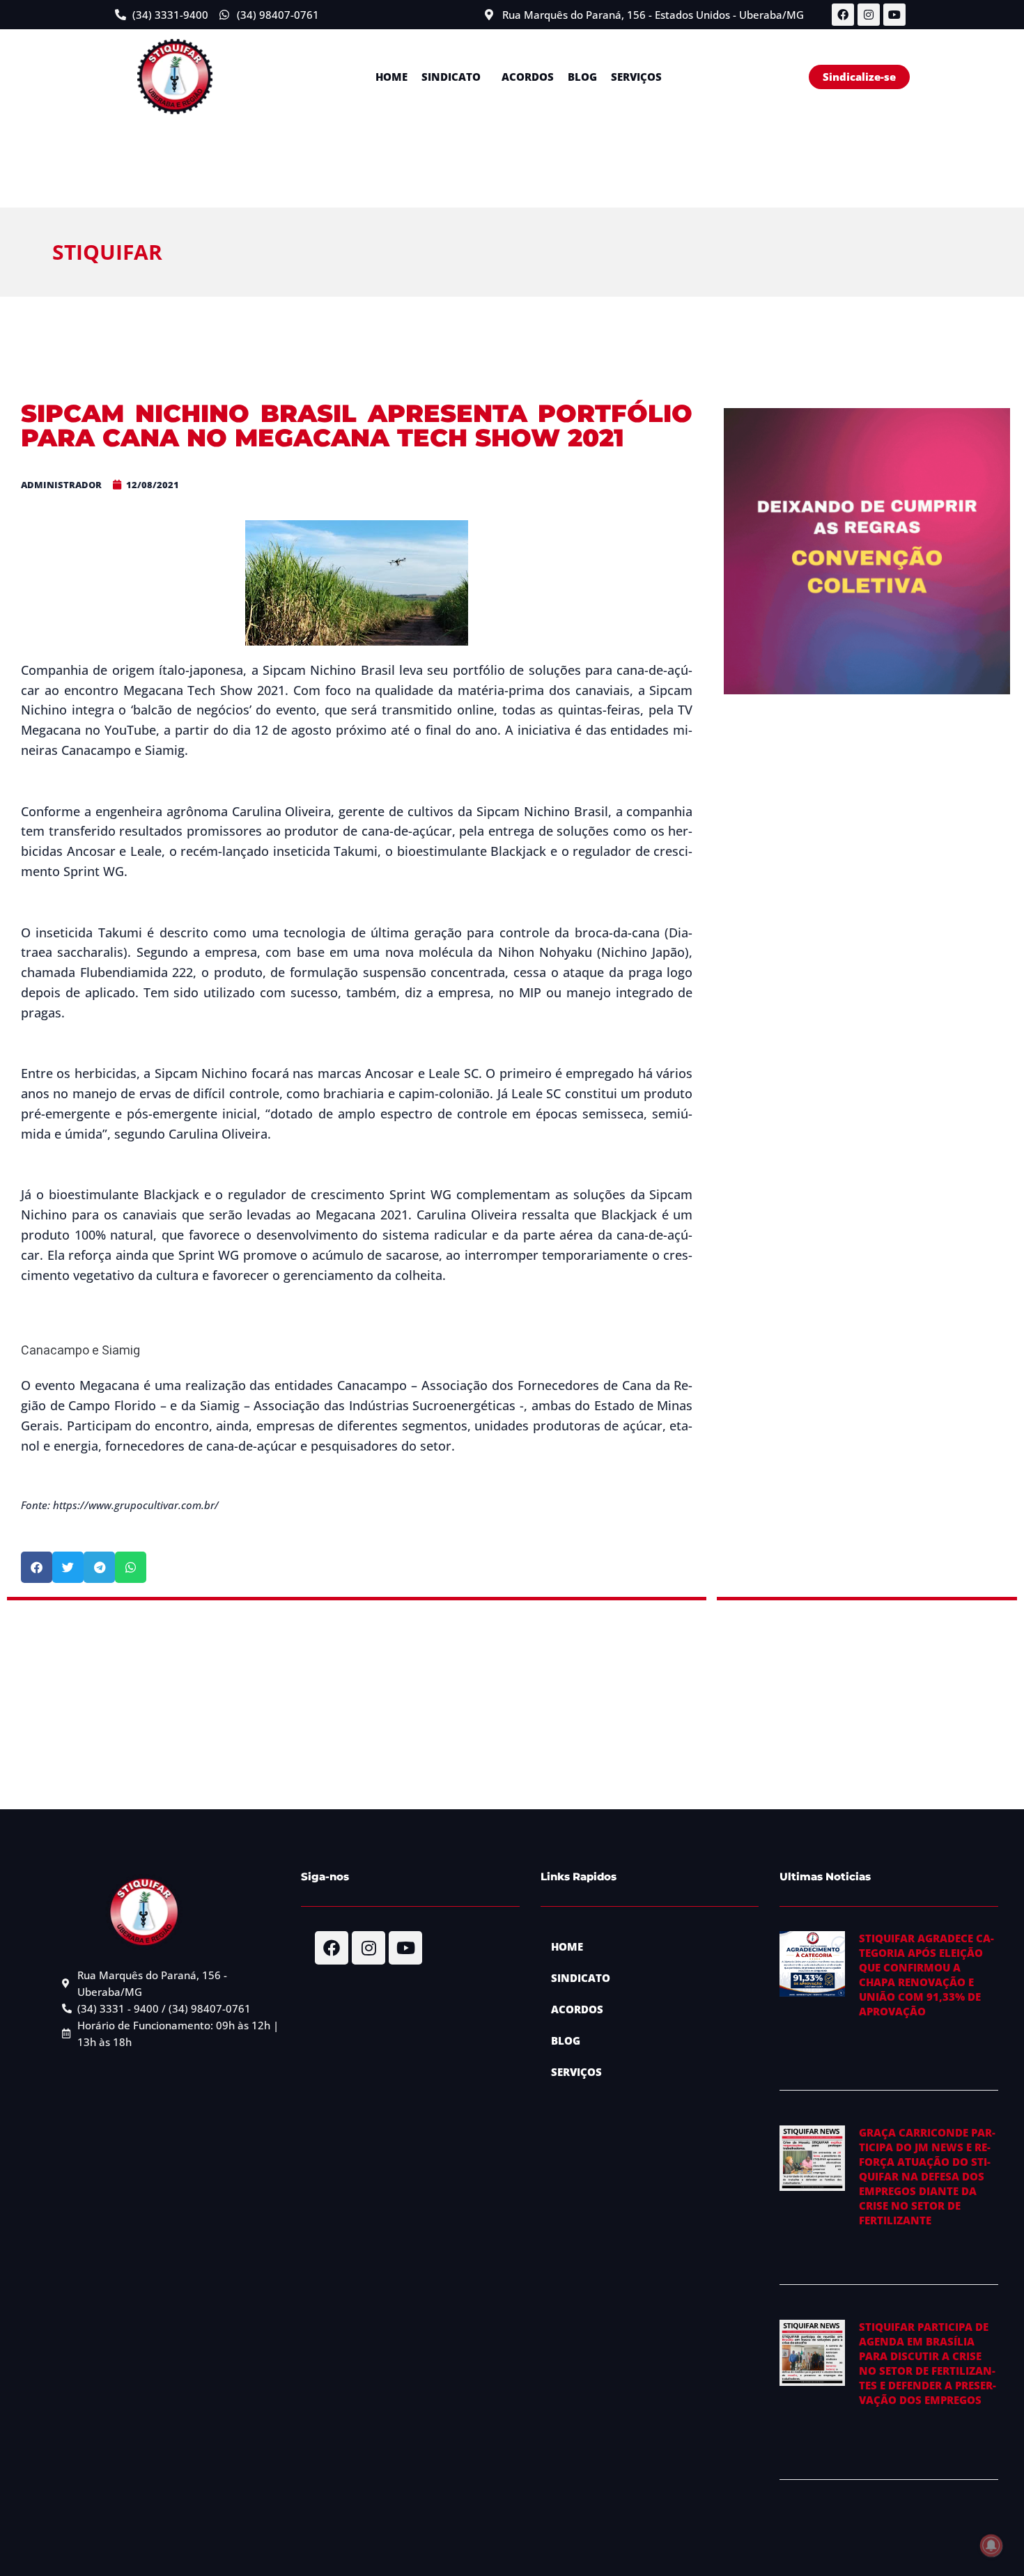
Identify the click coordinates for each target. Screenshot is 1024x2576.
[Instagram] (869, 15)
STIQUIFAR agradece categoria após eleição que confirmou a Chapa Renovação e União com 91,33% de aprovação (926, 1975)
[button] (455, 77)
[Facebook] (843, 15)
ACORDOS (528, 77)
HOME (391, 77)
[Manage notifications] (991, 2545)
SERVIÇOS (636, 77)
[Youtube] (894, 15)
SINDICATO (451, 77)
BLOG (582, 77)
